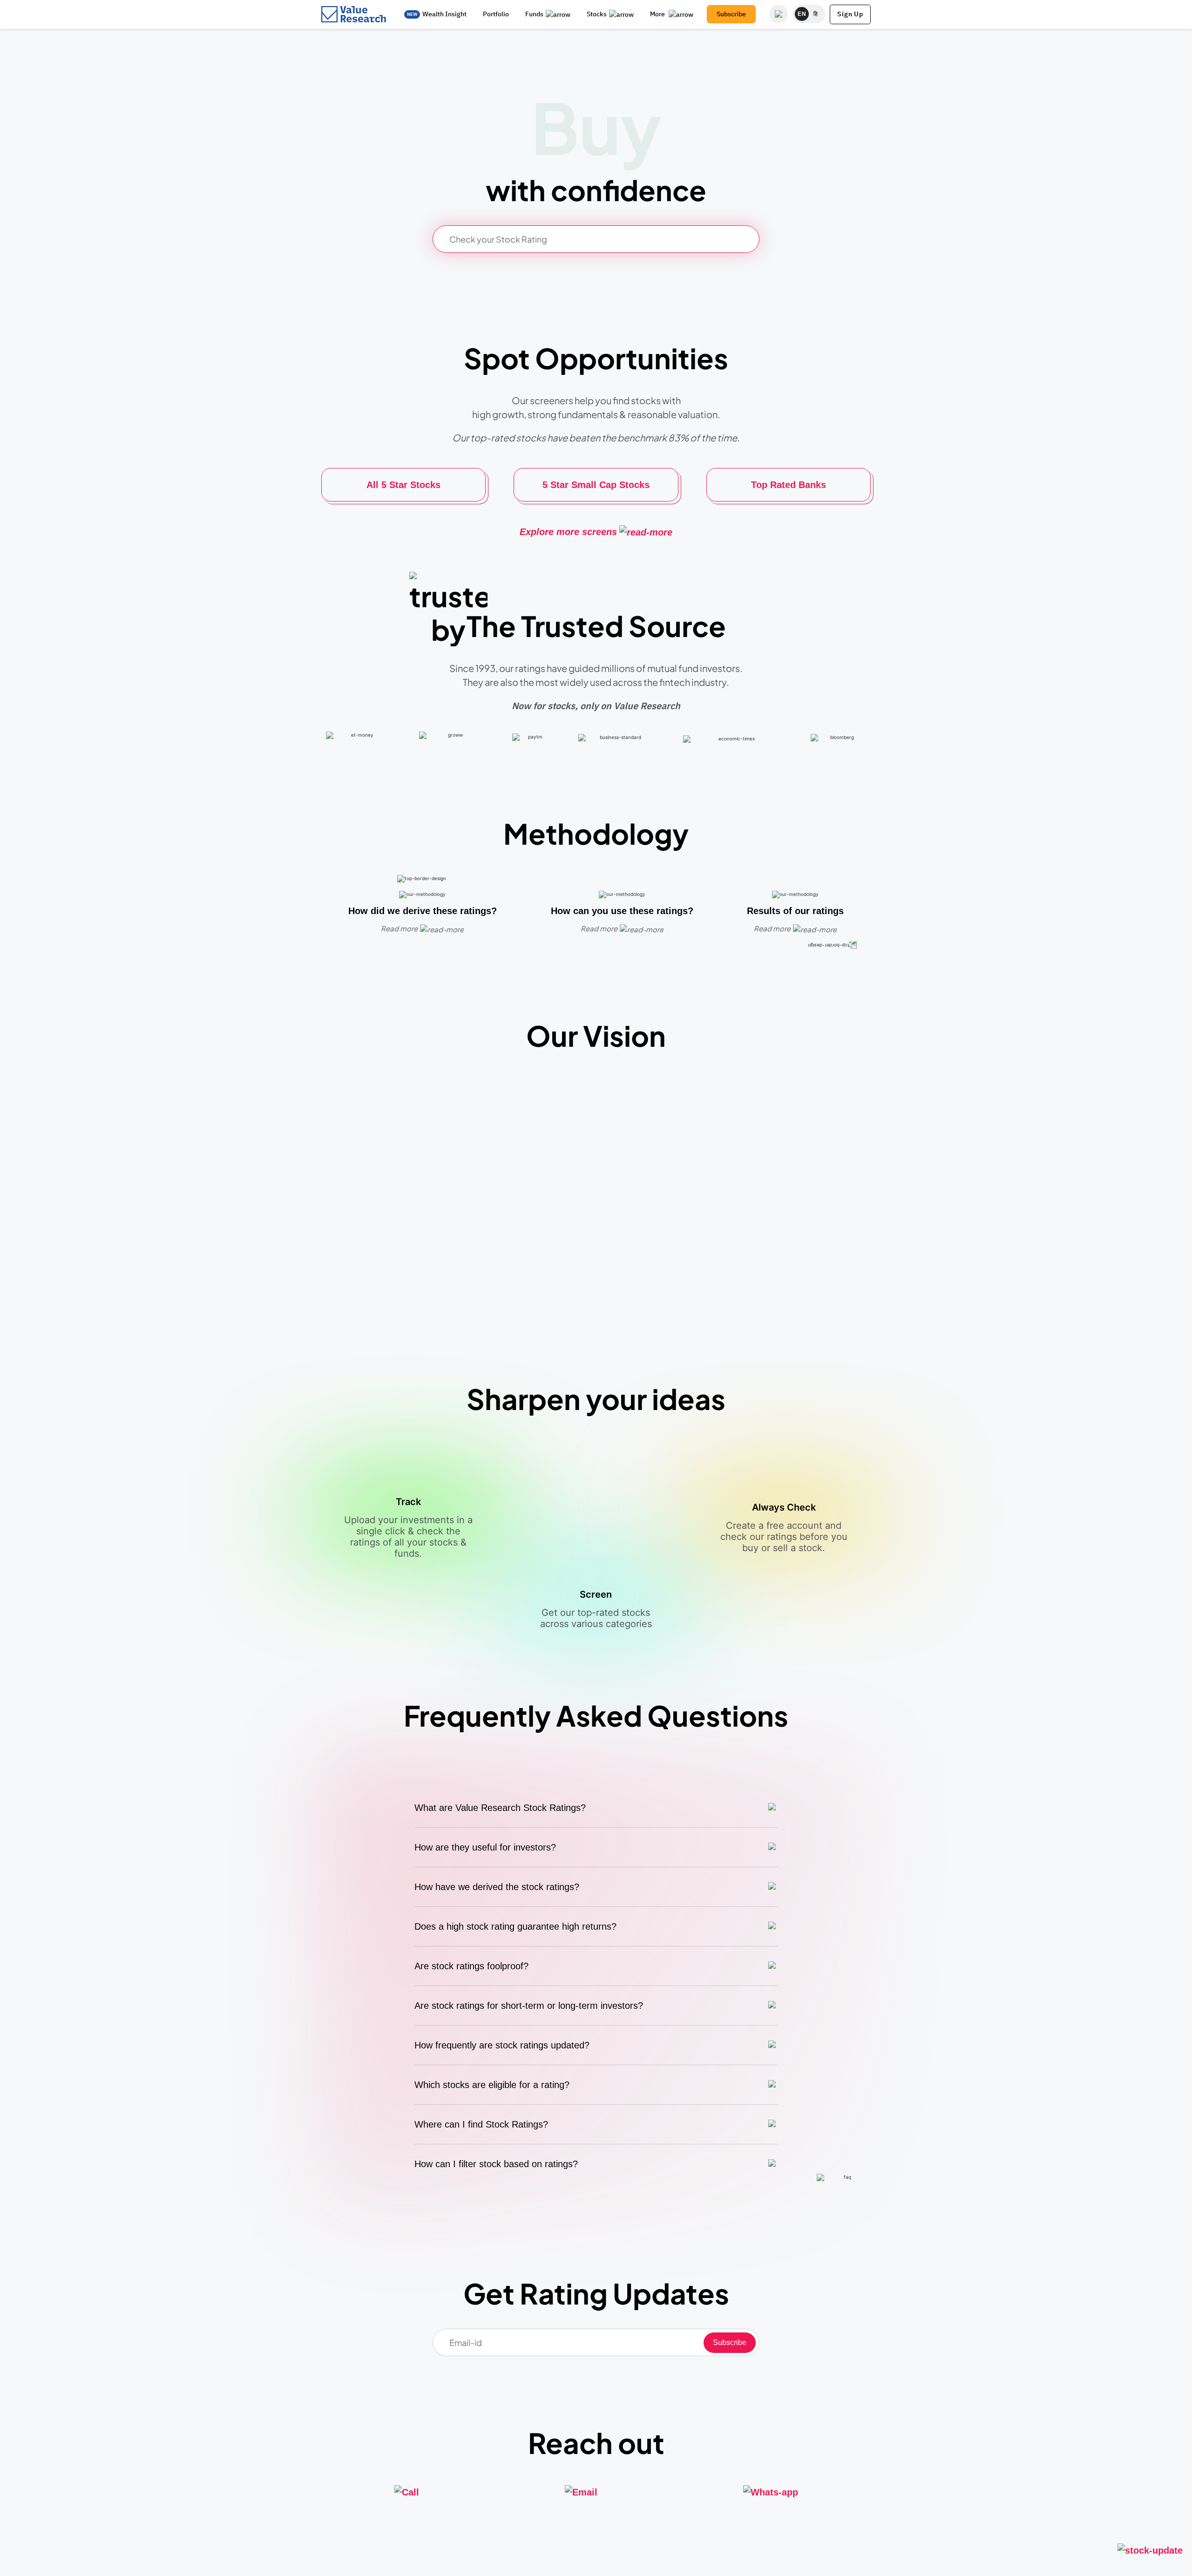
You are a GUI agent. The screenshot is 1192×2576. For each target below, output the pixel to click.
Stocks (597, 14)
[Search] (779, 14)
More (658, 14)
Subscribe (731, 14)
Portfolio (496, 14)
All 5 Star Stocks (403, 485)
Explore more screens (568, 532)
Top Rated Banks (789, 485)
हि (816, 14)
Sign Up (850, 14)
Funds (534, 14)
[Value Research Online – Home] (354, 14)
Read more (399, 928)
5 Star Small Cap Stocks (596, 485)
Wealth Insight (444, 14)
